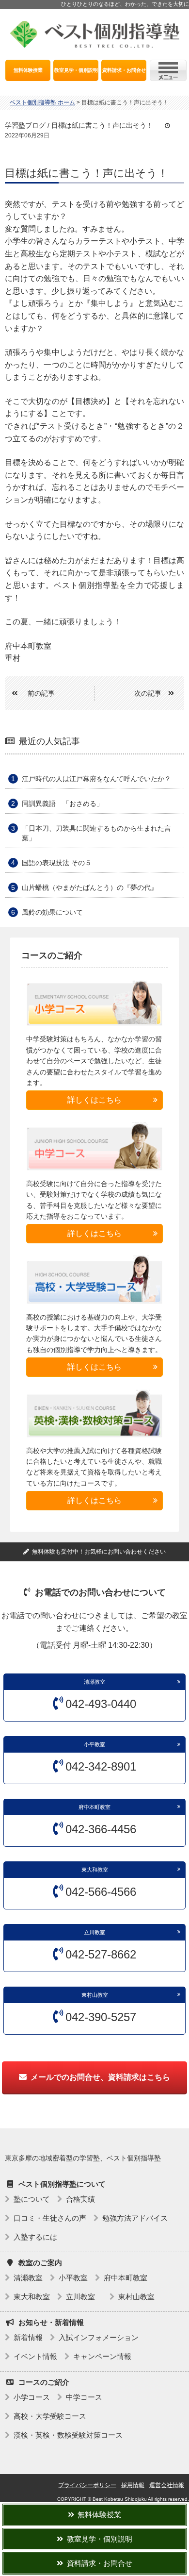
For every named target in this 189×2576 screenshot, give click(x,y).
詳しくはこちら (94, 1100)
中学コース (84, 2397)
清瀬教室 (94, 1682)
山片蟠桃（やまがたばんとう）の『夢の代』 (90, 887)
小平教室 (94, 1744)
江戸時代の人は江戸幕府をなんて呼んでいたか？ (96, 779)
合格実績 (80, 2199)
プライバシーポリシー (87, 2485)
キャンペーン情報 (102, 2356)
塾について (32, 2199)
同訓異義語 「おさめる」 (63, 803)
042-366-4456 (101, 1829)
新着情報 (28, 2337)
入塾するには (35, 2237)
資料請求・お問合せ (124, 70)
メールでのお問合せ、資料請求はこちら (100, 2077)
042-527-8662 (101, 1954)
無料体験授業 (28, 70)
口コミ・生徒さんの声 (50, 2218)
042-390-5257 (101, 2017)
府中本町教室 (94, 1807)
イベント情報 (35, 2356)
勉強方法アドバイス (135, 2218)
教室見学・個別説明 (76, 70)
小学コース (32, 2397)
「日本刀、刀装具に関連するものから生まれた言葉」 (96, 833)
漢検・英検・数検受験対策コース (68, 2435)
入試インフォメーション (99, 2337)
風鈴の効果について (52, 912)
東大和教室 (95, 1870)
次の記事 (148, 693)
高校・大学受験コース (50, 2416)
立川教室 (97, 1932)
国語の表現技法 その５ (57, 863)
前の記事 (41, 693)
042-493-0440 (101, 1704)
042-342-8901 (101, 1766)
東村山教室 (95, 1995)
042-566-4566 (101, 1892)
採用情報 (133, 2485)
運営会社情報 (167, 2485)
